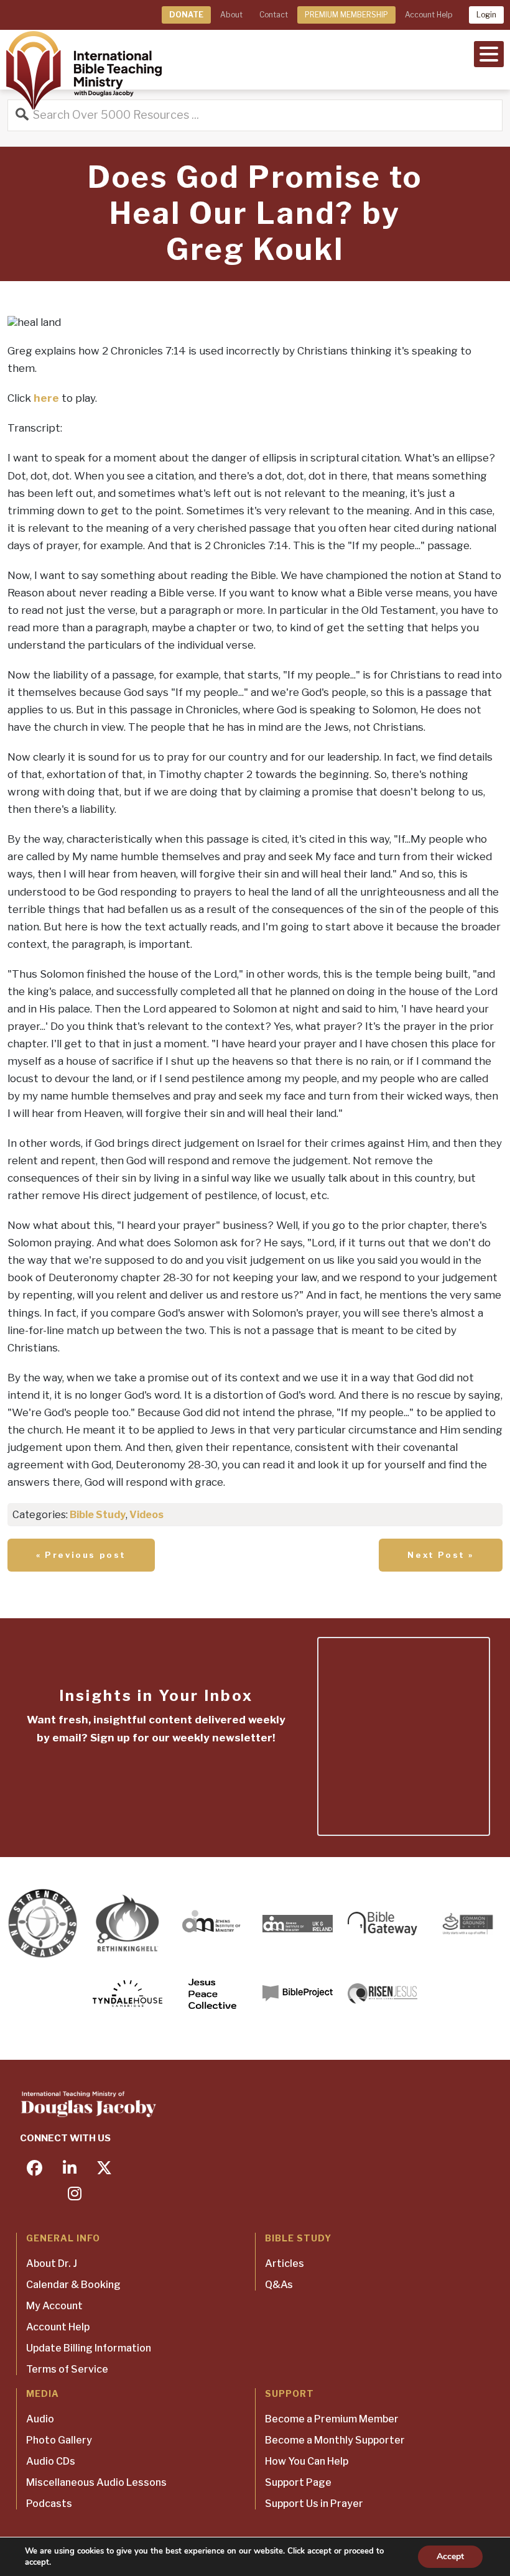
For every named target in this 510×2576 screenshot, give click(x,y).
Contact (274, 15)
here (46, 398)
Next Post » (441, 1555)
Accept (450, 2556)
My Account (54, 2306)
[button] (489, 53)
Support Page (298, 2482)
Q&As (279, 2285)
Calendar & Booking (73, 2285)
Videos (146, 1515)
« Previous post (81, 1555)
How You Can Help (307, 2461)
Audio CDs (51, 2461)
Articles (285, 2263)
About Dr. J (52, 2263)
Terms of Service (67, 2369)
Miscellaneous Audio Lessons (96, 2482)
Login (486, 15)
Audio (40, 2419)
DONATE (186, 15)
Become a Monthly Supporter (335, 2440)
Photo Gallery (59, 2440)
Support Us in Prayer (314, 2504)
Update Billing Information (89, 2348)
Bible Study (98, 1515)
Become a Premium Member (332, 2419)
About (231, 15)
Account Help (429, 15)
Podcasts (49, 2504)
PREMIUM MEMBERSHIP (346, 15)
